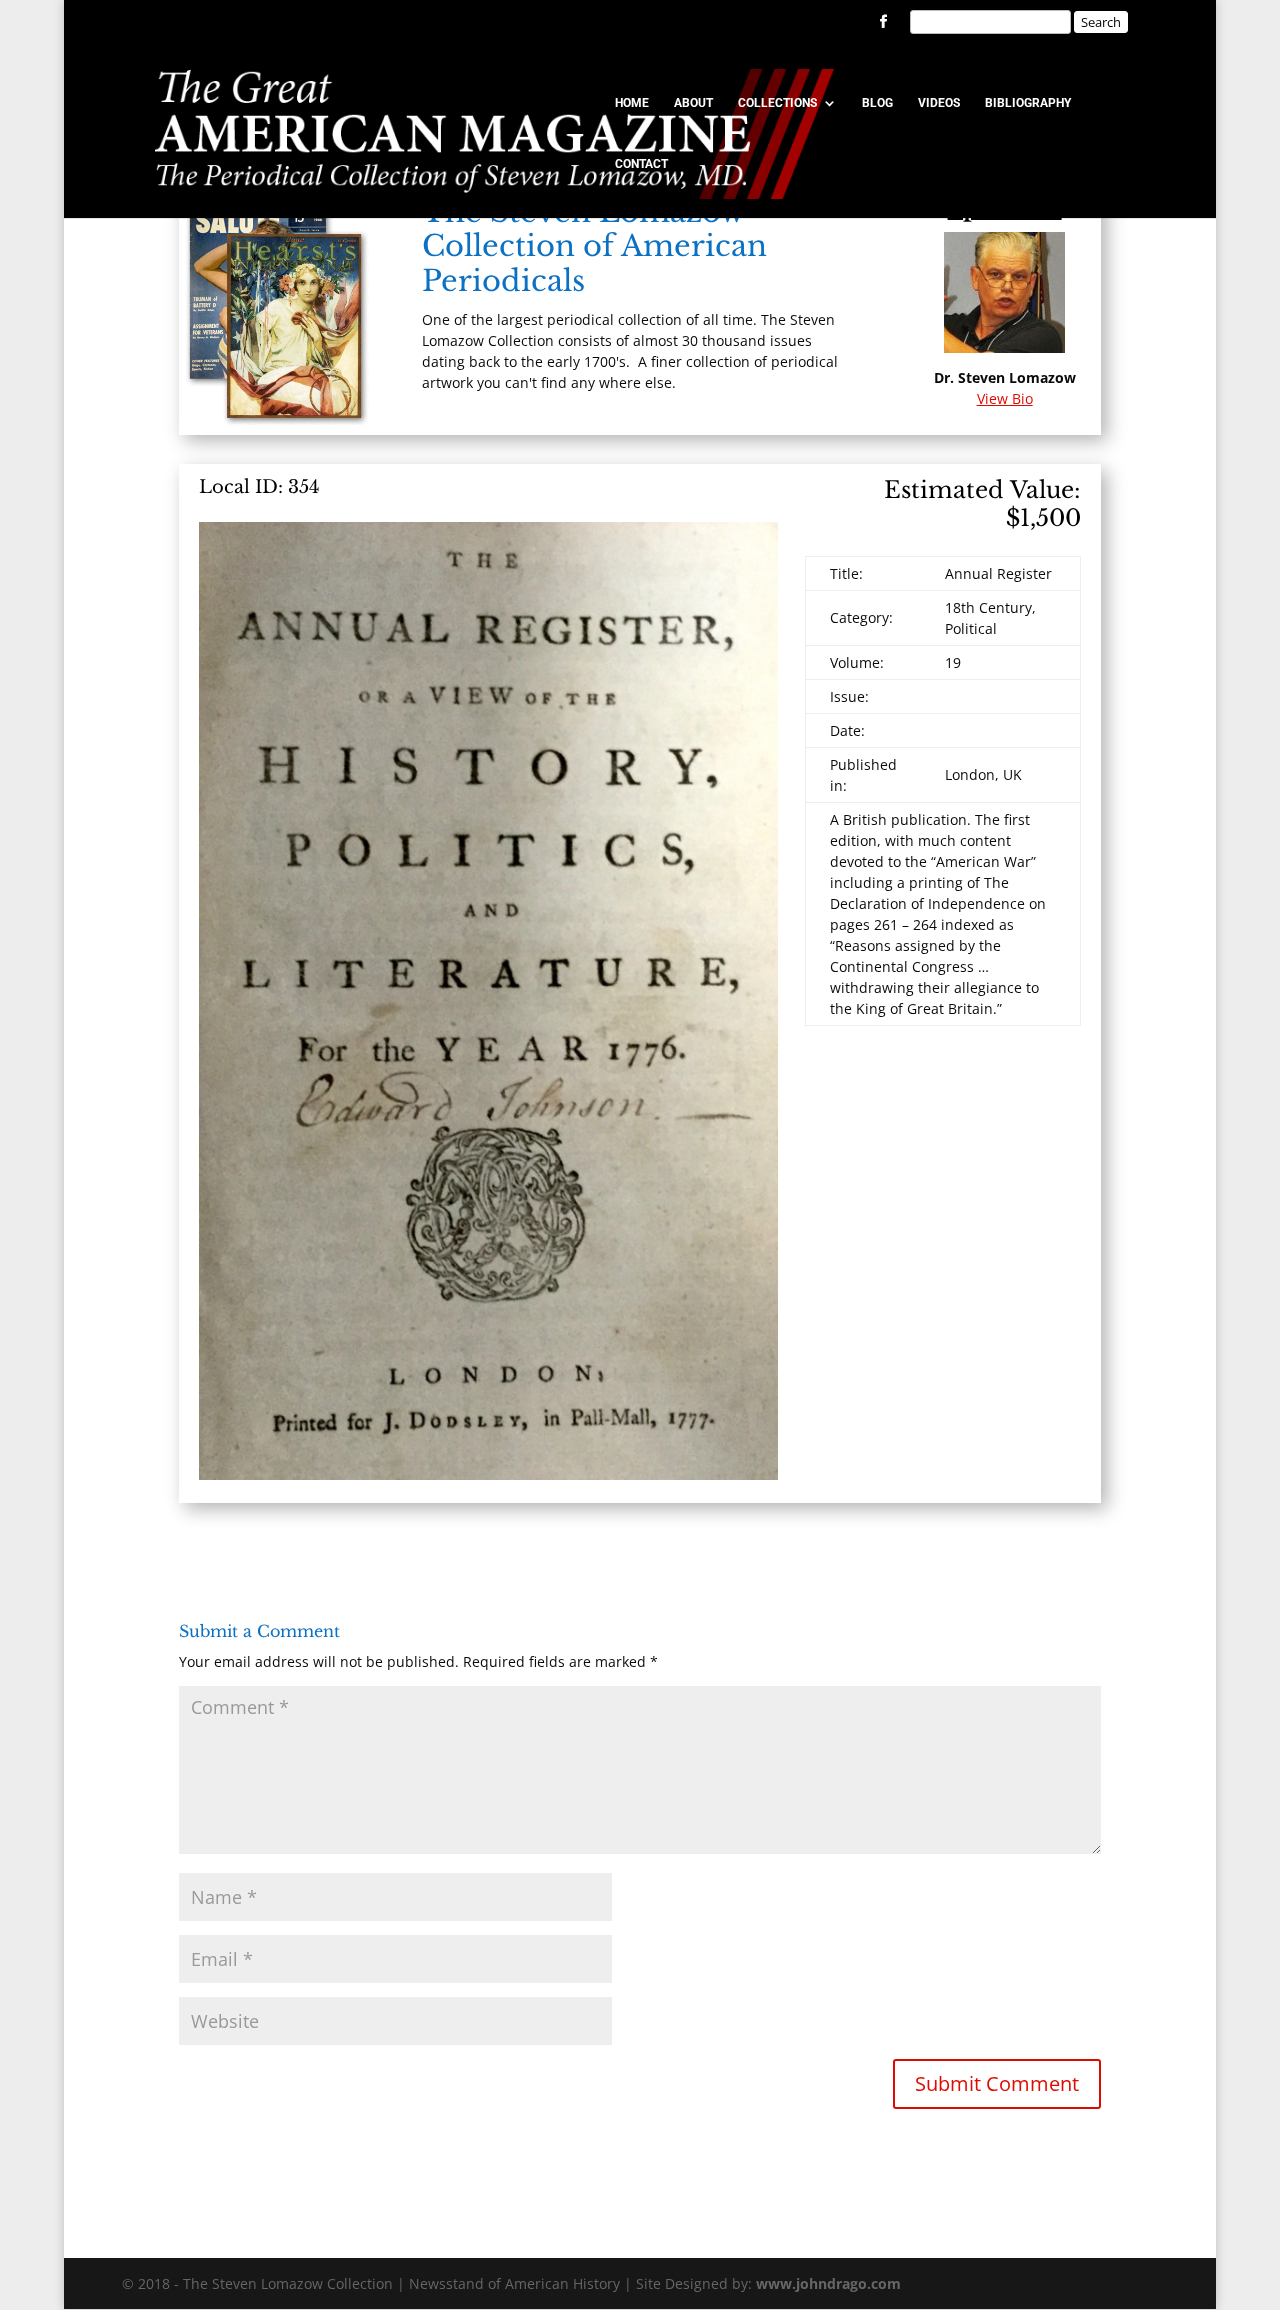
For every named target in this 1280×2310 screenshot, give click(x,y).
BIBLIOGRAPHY (1028, 103)
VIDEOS (939, 103)
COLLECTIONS (777, 103)
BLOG (877, 103)
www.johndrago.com (828, 2283)
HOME (632, 103)
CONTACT (641, 164)
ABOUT (693, 103)
